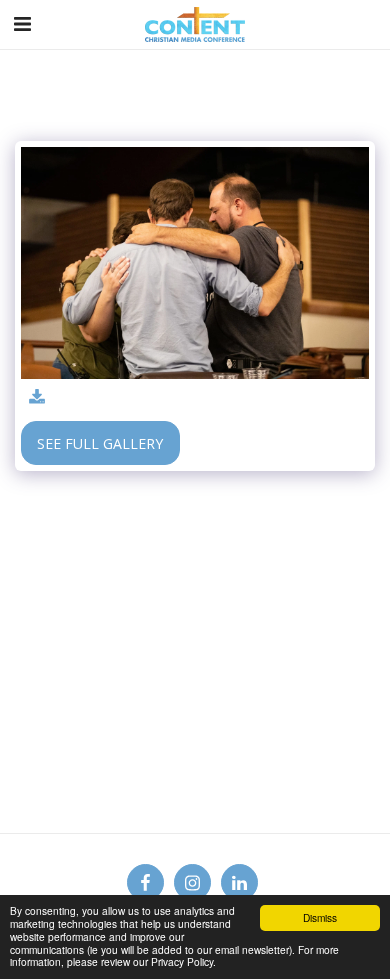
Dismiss (320, 917)
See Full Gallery (100, 443)
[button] (22, 23)
